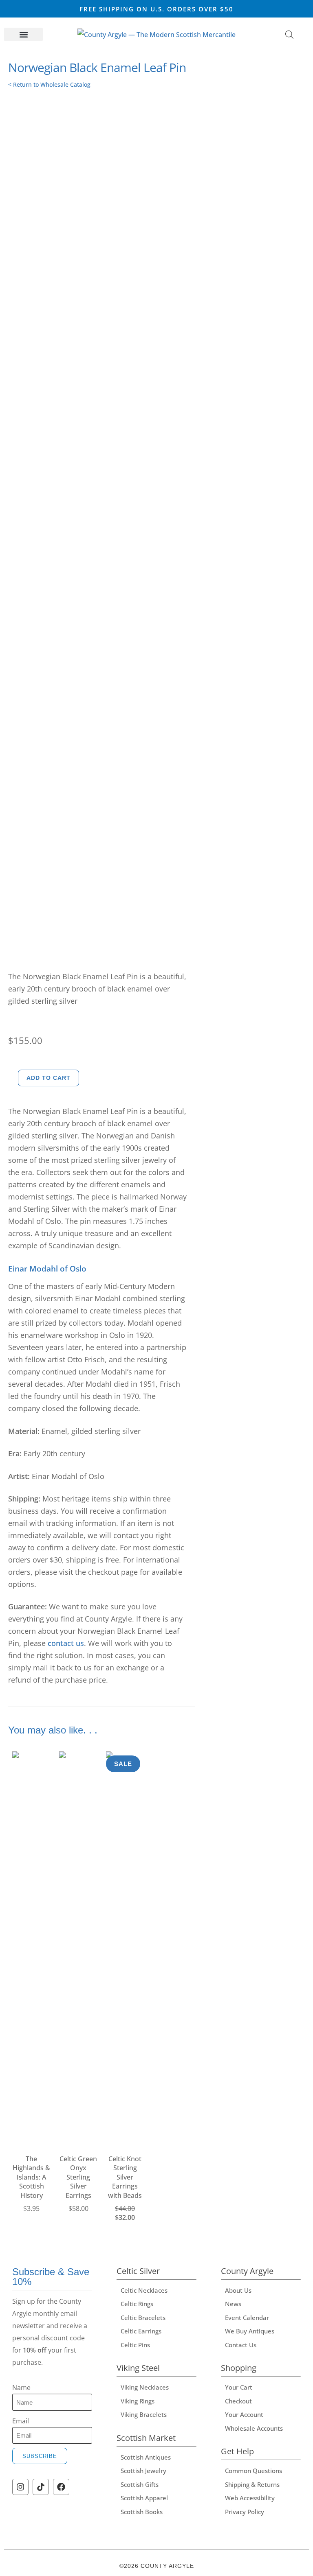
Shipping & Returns (252, 2484)
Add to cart (48, 1078)
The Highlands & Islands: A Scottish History (31, 2177)
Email (21, 2421)
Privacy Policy (245, 2512)
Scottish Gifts (140, 2484)
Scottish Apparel (144, 2498)
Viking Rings (138, 2401)
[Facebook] (61, 2487)
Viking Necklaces (145, 2387)
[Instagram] (20, 2487)
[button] (23, 34)
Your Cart (239, 2387)
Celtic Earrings (141, 2331)
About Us (238, 2290)
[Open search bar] (289, 34)
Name (21, 2388)
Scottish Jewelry (143, 2471)
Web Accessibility (250, 2498)
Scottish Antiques (146, 2457)
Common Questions (253, 2471)
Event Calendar (247, 2318)
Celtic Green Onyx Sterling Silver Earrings (78, 2177)
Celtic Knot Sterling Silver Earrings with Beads (125, 2177)
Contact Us (241, 2345)
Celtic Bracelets (143, 2318)
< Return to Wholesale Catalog (49, 84)
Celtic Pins (135, 2345)
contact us (66, 1643)
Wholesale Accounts (254, 2428)
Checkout (238, 2401)
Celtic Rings (137, 2304)
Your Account (244, 2414)
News (233, 2304)
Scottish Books (142, 2512)
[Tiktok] (41, 2487)
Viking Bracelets (144, 2414)
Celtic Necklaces (144, 2290)
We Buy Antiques (250, 2331)
